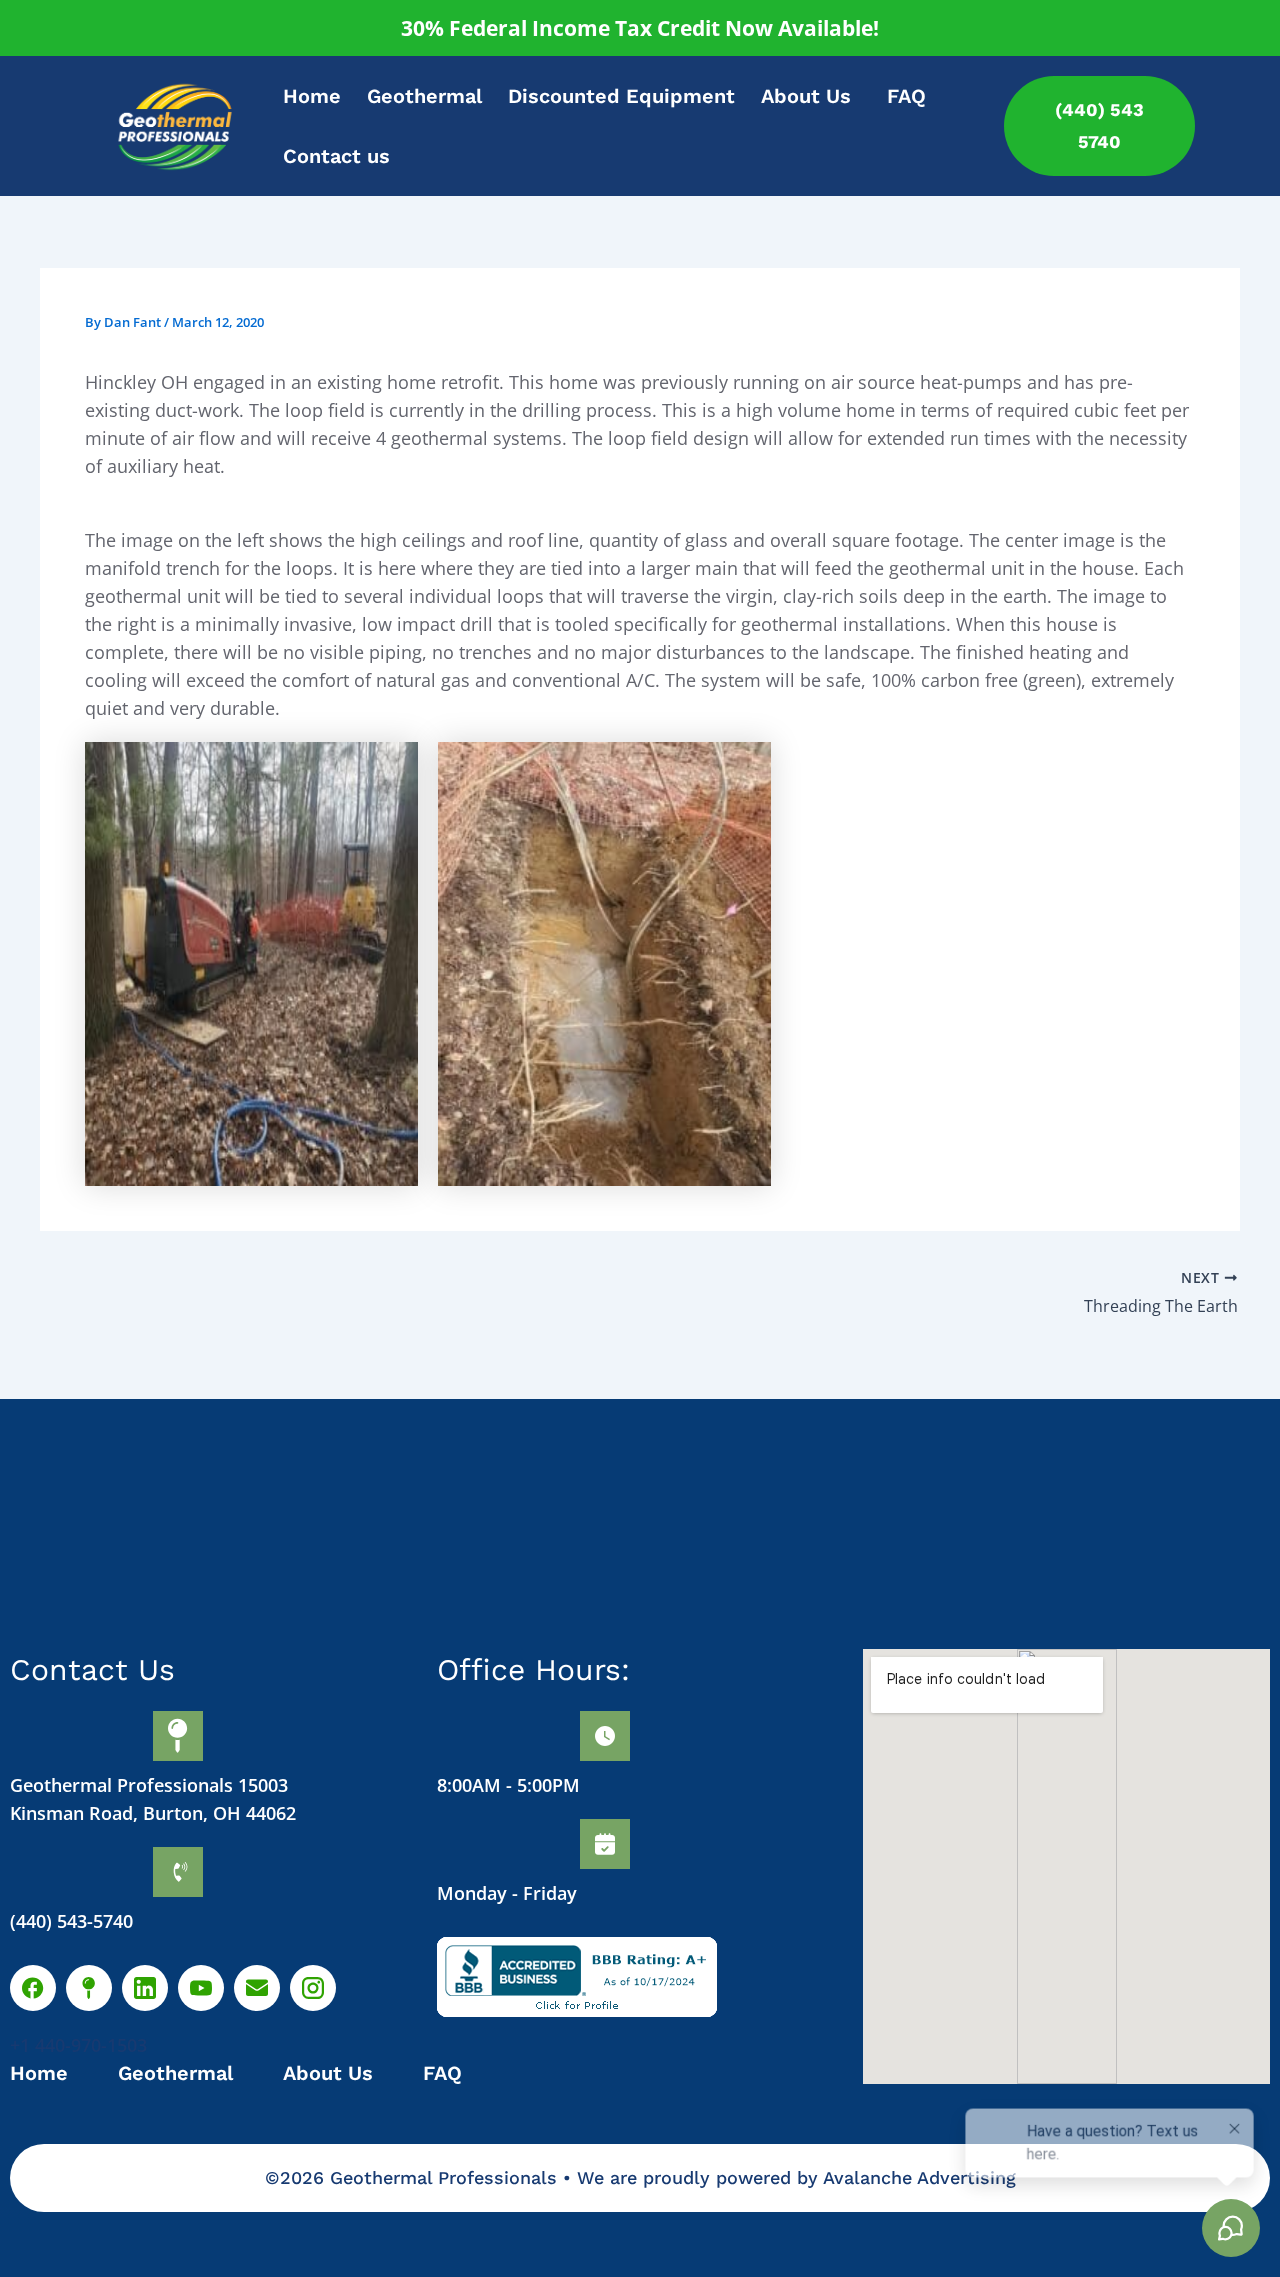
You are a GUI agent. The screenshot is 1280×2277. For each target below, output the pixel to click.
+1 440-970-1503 (78, 2045)
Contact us (336, 156)
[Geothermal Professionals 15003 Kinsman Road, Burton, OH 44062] (178, 1736)
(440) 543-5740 (71, 1921)
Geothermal (424, 96)
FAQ (906, 96)
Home (312, 96)
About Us (806, 96)
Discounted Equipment (621, 96)
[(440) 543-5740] (178, 1872)
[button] (811, 96)
